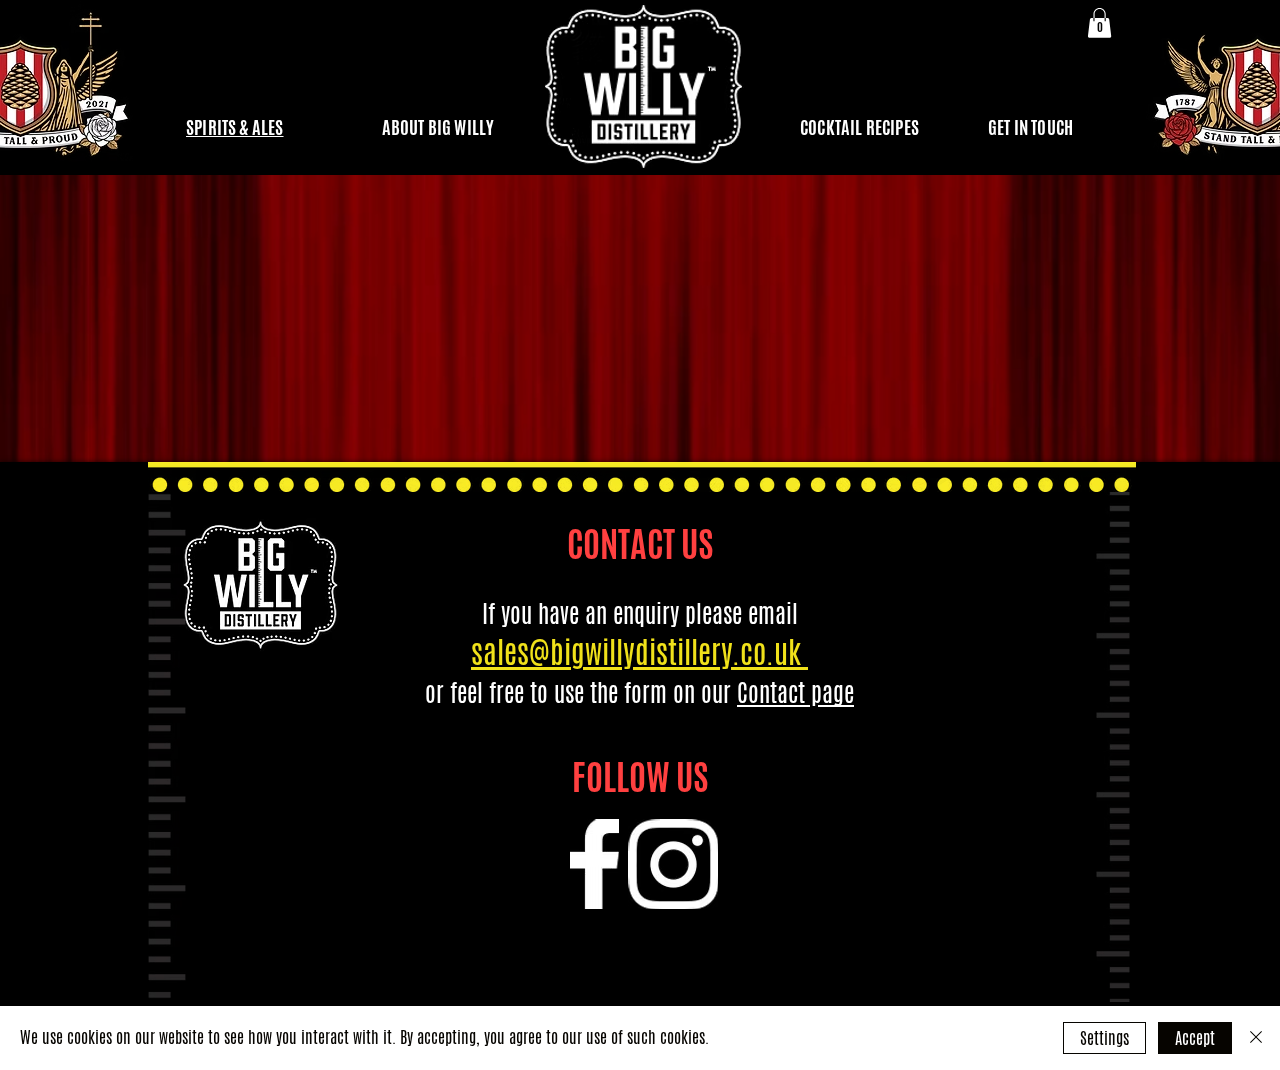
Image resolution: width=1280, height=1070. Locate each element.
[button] (1099, 23)
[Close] (1256, 1038)
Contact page (795, 693)
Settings (1104, 1038)
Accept (1195, 1038)
